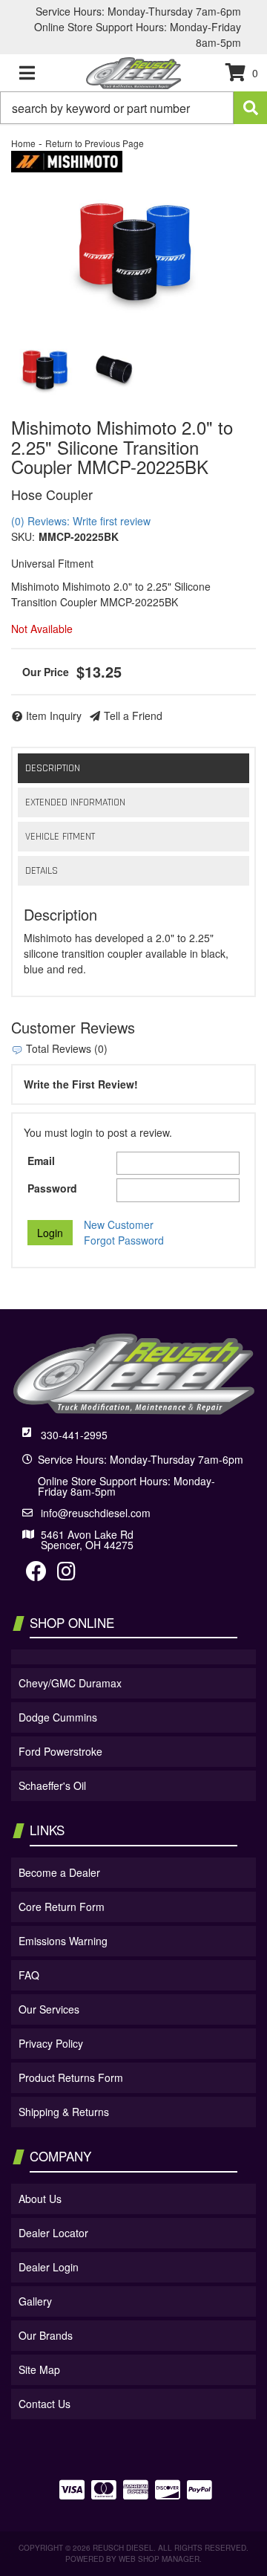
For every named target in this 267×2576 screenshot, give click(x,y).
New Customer (119, 1224)
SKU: (23, 536)
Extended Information (75, 802)
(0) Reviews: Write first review (81, 521)
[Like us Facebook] (36, 1574)
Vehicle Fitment (60, 837)
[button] (133, 108)
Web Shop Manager (159, 2559)
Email (41, 1161)
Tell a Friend (133, 716)
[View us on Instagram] (66, 1574)
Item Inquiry (54, 716)
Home (23, 143)
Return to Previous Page (95, 143)
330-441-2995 (74, 1435)
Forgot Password (124, 1240)
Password (52, 1188)
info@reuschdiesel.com (96, 1513)
